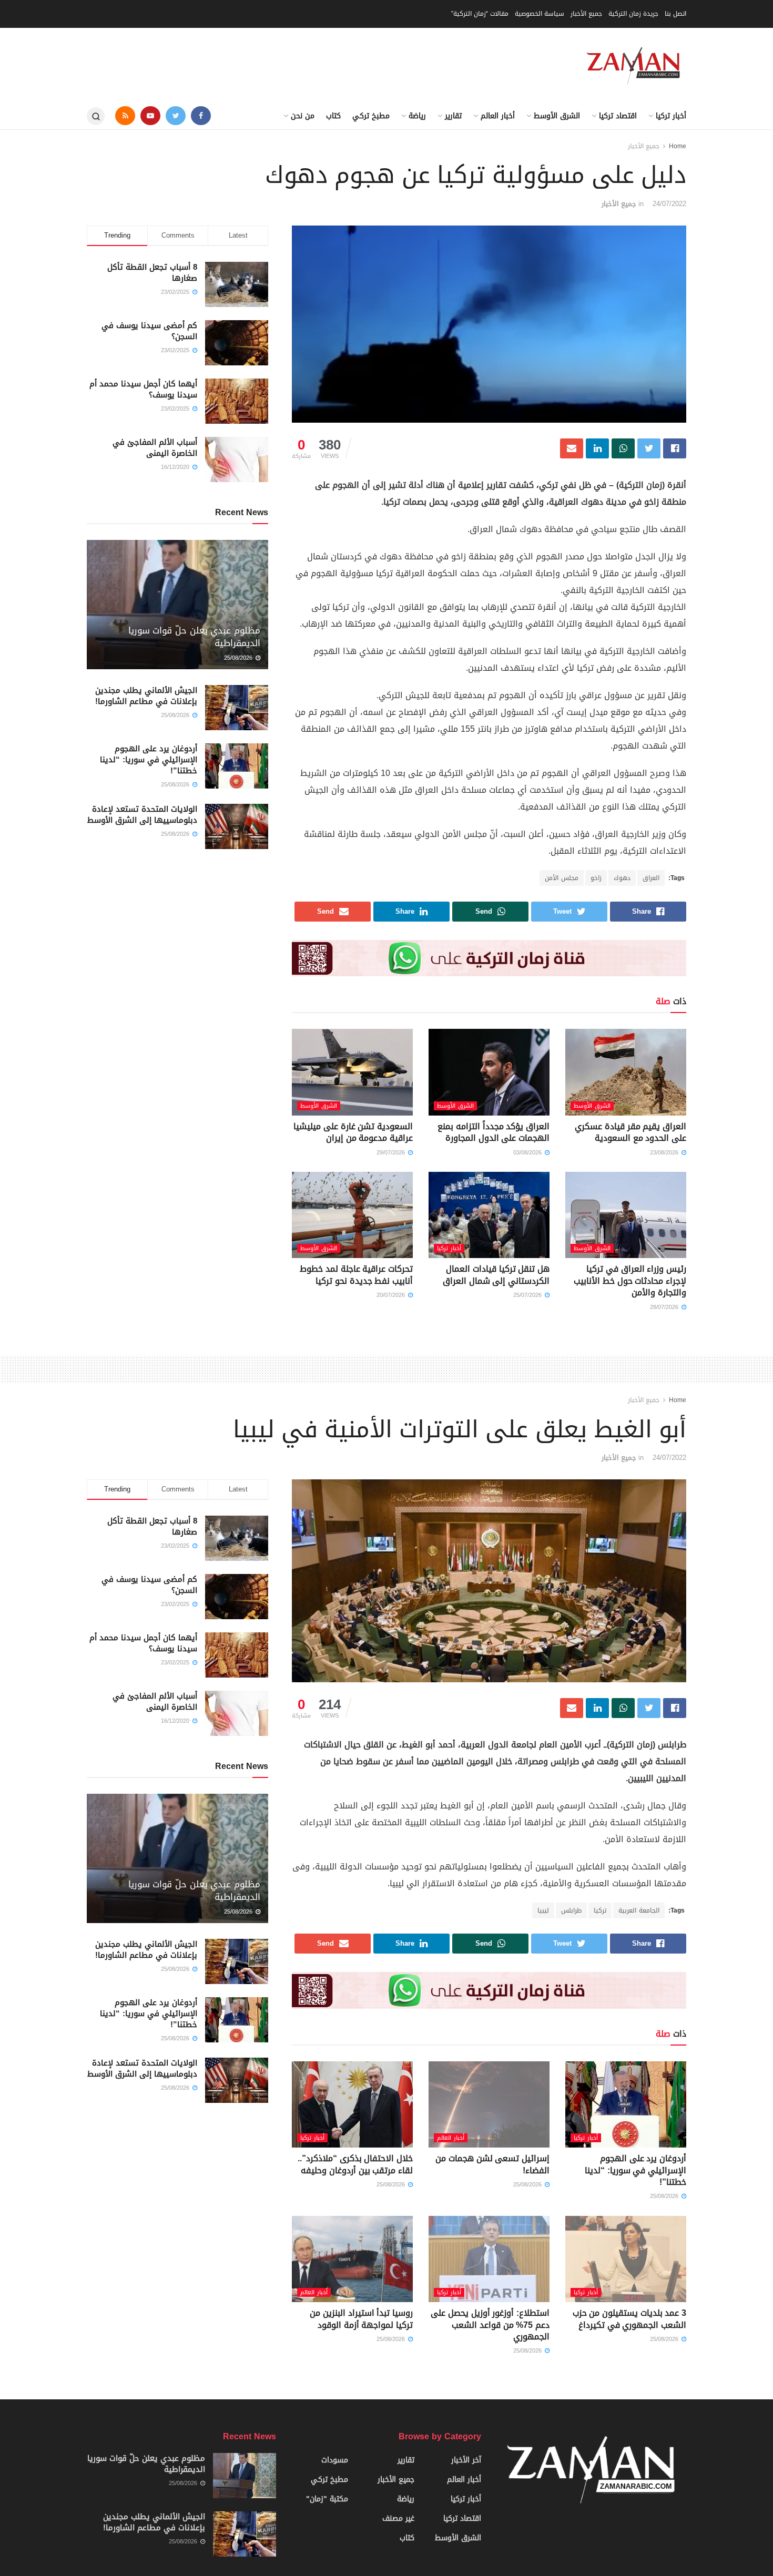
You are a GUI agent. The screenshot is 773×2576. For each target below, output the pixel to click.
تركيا (600, 1910)
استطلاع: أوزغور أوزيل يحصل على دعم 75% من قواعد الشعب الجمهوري (490, 2325)
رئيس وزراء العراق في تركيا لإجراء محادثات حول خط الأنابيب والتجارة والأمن (630, 1281)
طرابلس (571, 1910)
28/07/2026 (665, 1307)
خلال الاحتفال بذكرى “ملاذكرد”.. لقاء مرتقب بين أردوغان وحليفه (355, 2164)
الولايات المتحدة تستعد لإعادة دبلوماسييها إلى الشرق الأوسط (142, 815)
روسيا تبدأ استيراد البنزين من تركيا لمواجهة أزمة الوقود (361, 2319)
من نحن (303, 116)
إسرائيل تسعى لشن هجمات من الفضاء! (492, 2164)
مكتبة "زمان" (327, 2499)
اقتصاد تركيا (618, 116)
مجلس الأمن (562, 878)
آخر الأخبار (466, 2460)
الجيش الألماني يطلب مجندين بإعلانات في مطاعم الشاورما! (146, 696)
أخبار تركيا (671, 116)
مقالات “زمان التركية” (480, 14)
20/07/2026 (392, 1295)
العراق (651, 878)
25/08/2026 (239, 658)
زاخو (596, 878)
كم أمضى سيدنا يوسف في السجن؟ (149, 331)
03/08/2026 (528, 1153)
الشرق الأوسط (557, 116)
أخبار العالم (498, 116)
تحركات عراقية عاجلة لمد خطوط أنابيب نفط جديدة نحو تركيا (356, 1275)
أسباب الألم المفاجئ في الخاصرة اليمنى (155, 448)
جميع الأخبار (586, 14)
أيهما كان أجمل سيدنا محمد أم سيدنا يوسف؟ (143, 389)
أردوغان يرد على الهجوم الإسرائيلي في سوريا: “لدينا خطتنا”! (149, 760)
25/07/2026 (528, 1295)
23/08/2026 (665, 1153)
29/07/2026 (392, 1153)
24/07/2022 (669, 204)
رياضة (417, 116)
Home (678, 146)
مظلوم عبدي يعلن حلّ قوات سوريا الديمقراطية (194, 637)
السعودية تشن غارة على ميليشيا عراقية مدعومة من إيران (353, 1132)
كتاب (333, 116)
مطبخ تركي (371, 116)
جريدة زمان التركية (633, 14)
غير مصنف (398, 2518)
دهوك (622, 878)
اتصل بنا (675, 14)
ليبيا (543, 1910)
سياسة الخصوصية (540, 14)
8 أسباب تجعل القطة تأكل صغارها (152, 273)
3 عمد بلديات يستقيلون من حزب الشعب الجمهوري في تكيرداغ (629, 2319)
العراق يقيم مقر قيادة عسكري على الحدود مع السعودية (630, 1132)
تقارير (453, 116)
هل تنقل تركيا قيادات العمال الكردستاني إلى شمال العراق (496, 1275)
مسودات (335, 2460)
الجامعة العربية (639, 1910)
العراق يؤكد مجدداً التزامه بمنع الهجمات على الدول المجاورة (494, 1132)
